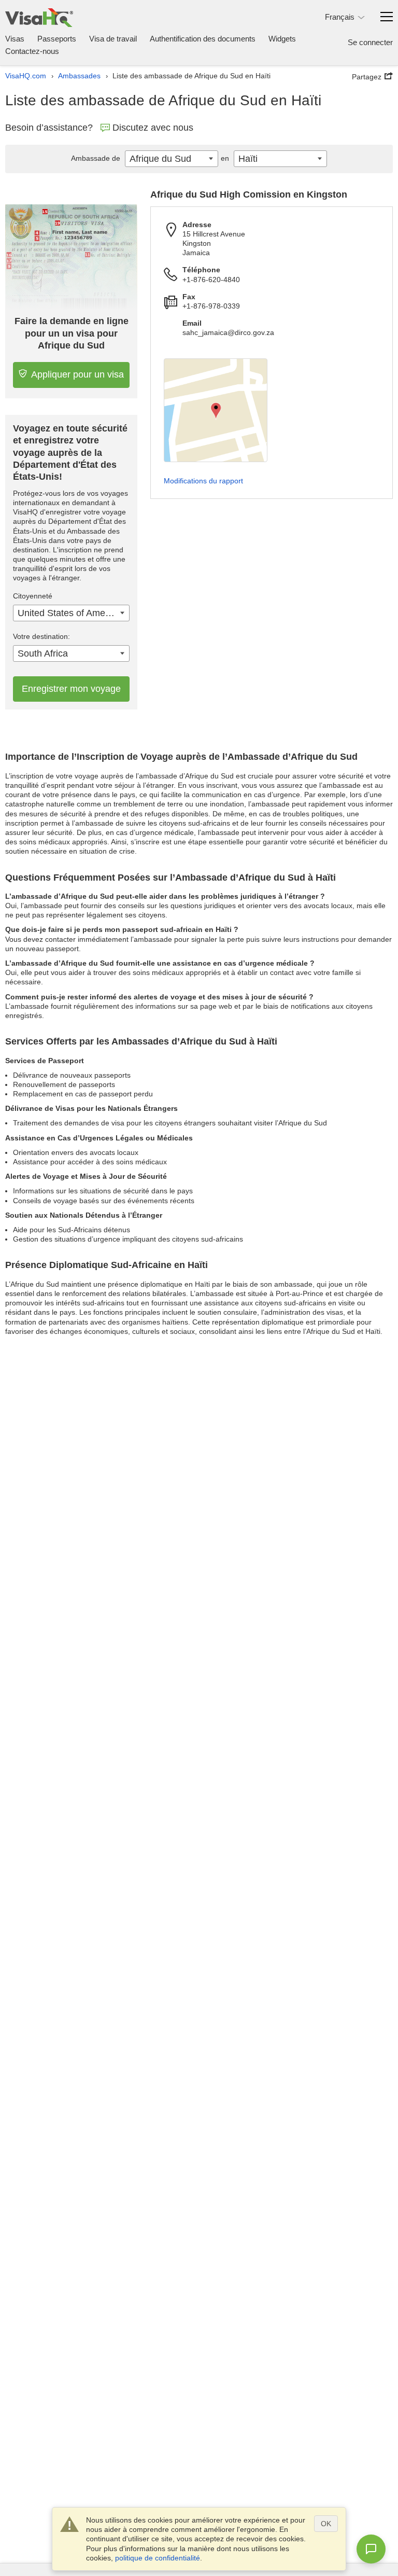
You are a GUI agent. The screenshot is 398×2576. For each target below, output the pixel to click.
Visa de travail (113, 39)
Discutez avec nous (153, 128)
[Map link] (216, 410)
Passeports (57, 39)
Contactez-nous (32, 51)
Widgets (282, 39)
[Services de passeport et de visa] (39, 17)
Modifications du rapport (203, 481)
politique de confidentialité (158, 2558)
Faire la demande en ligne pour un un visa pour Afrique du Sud (72, 333)
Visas (15, 39)
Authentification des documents (203, 39)
